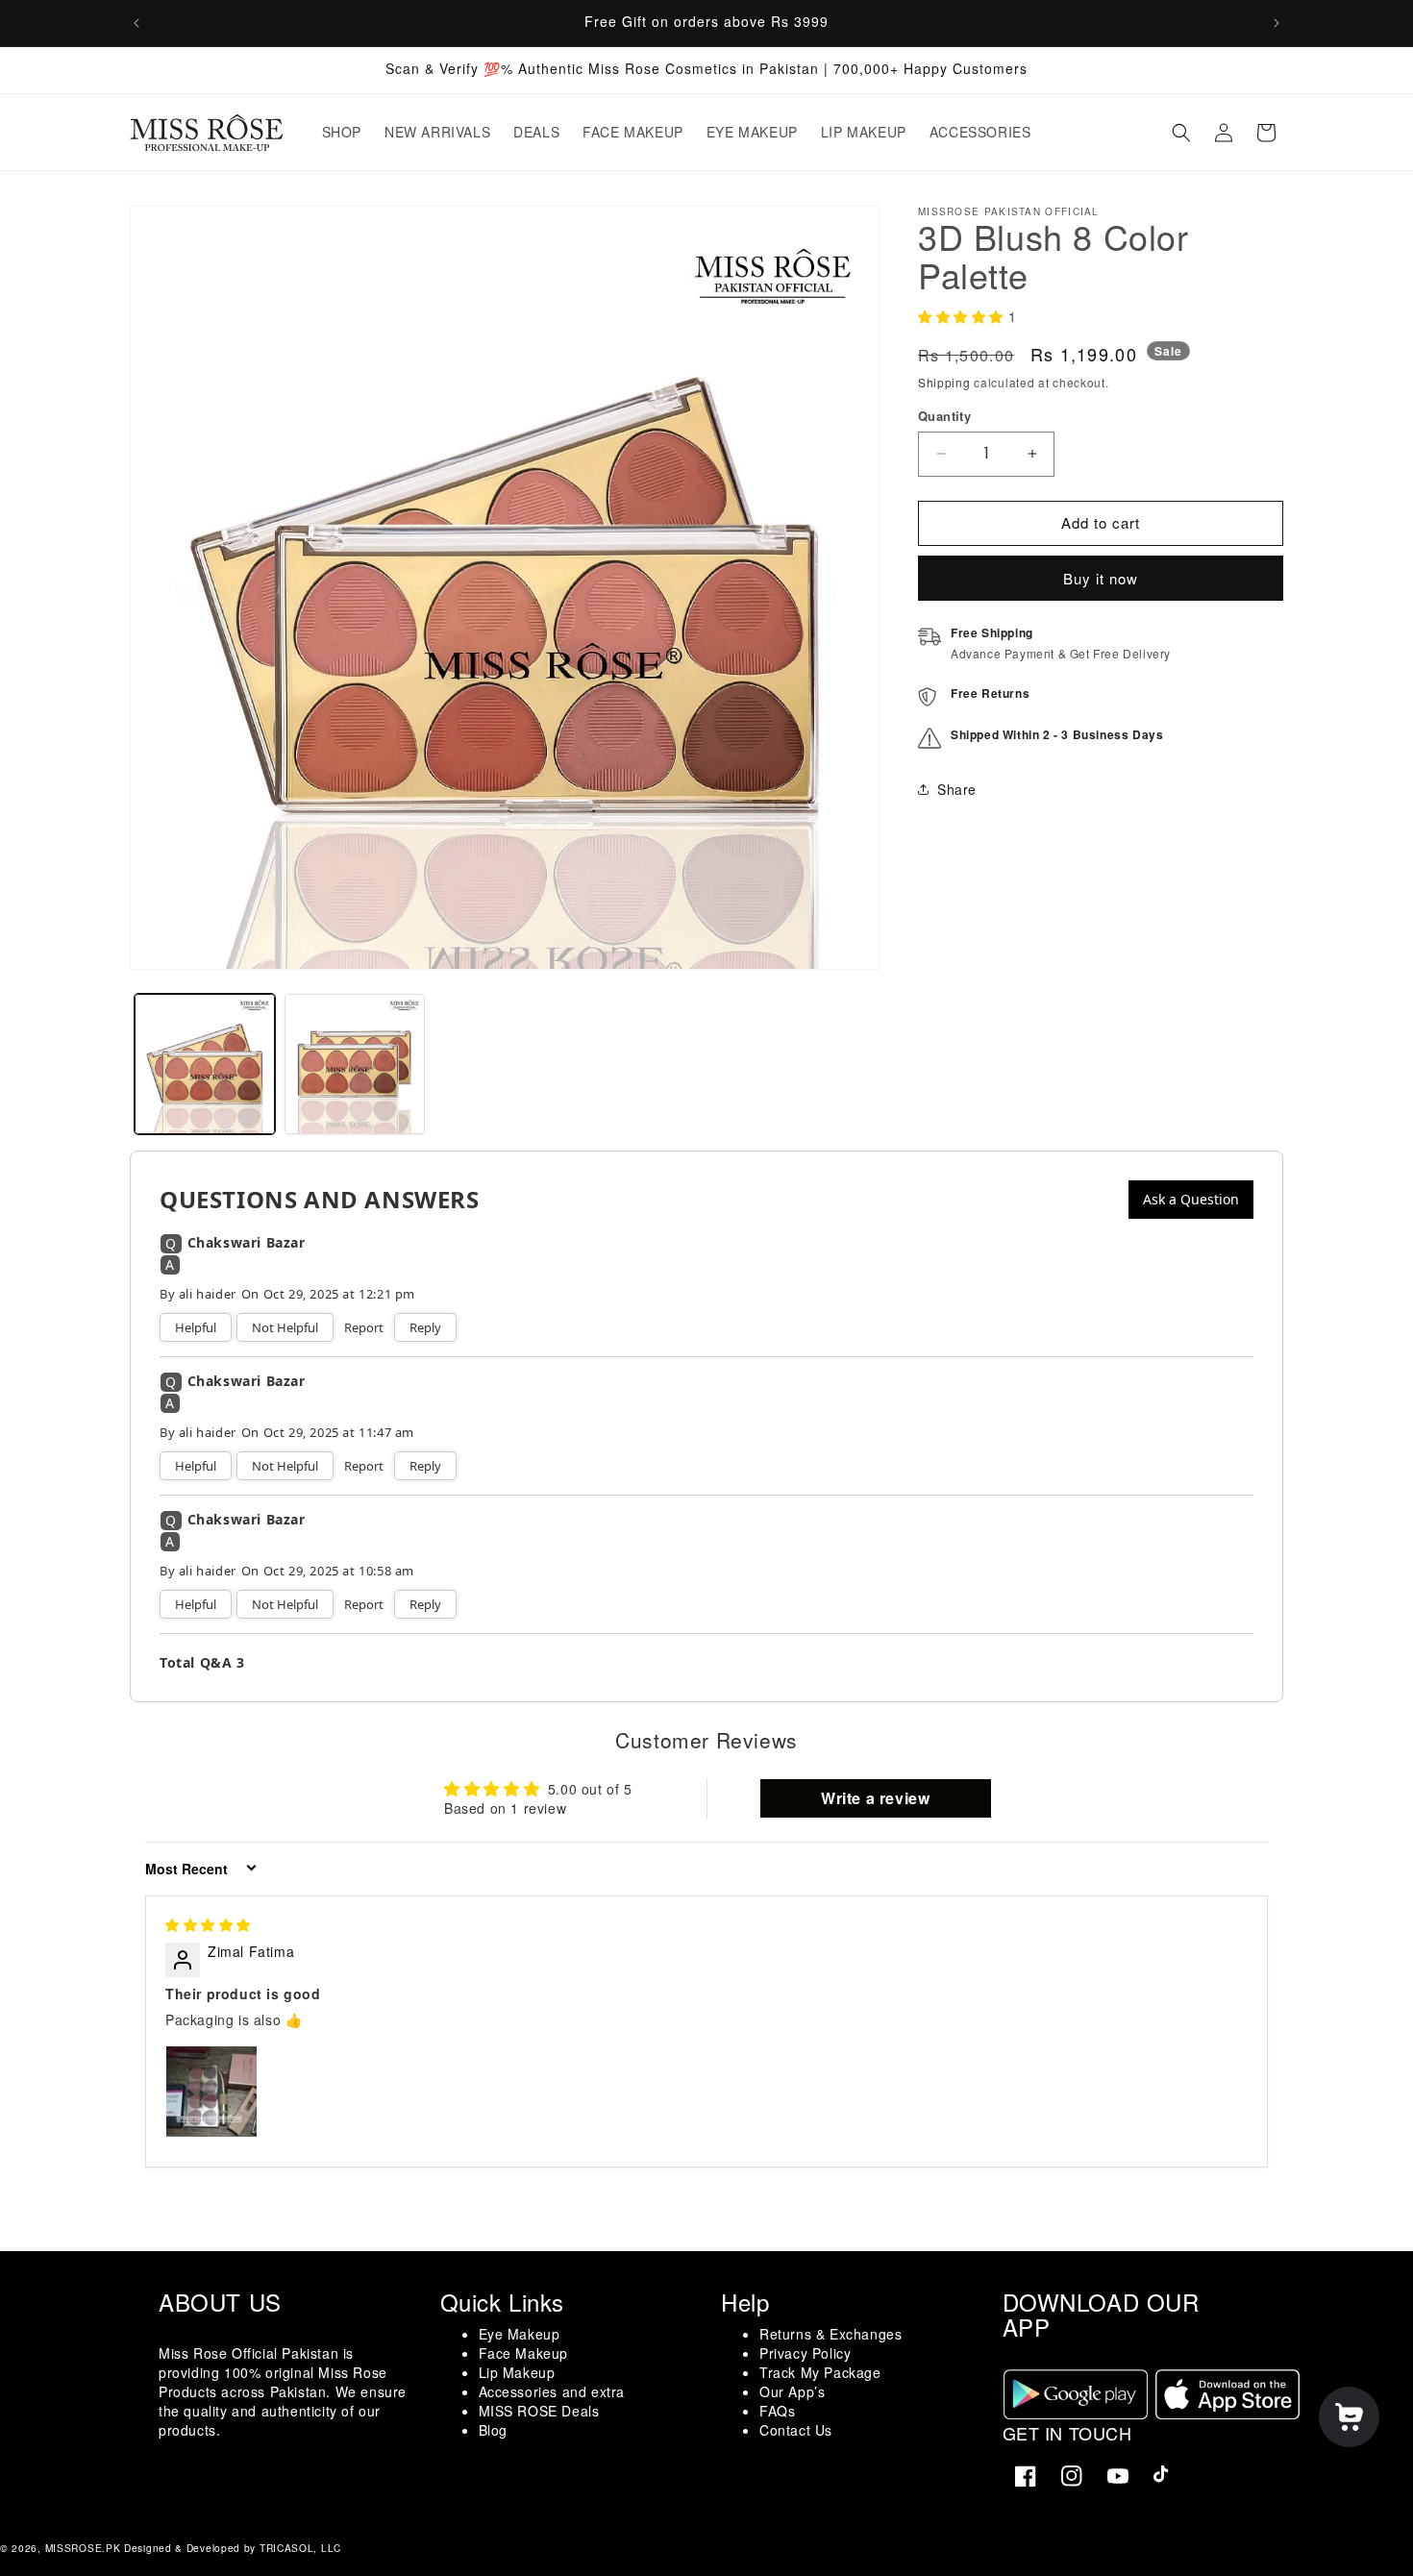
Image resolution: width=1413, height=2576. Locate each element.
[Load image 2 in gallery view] (355, 1064)
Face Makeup (524, 2353)
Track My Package (820, 2372)
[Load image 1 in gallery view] (205, 1064)
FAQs (777, 2411)
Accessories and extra (552, 2391)
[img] (208, 1924)
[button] (1181, 133)
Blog (493, 2430)
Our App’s (792, 2391)
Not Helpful (285, 1327)
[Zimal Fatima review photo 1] (211, 2091)
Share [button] (957, 789)
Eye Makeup (520, 2334)
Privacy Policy (805, 2353)
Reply (425, 1327)
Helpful (196, 1327)
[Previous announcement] (136, 23)
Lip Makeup (517, 2372)
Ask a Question (1191, 1199)
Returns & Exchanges (830, 2334)
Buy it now (1101, 578)
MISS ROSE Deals (539, 2411)
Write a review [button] (875, 1797)
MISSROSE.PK (83, 2548)
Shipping (944, 382)
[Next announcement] (1277, 23)
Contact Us (796, 2430)
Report (364, 1327)
